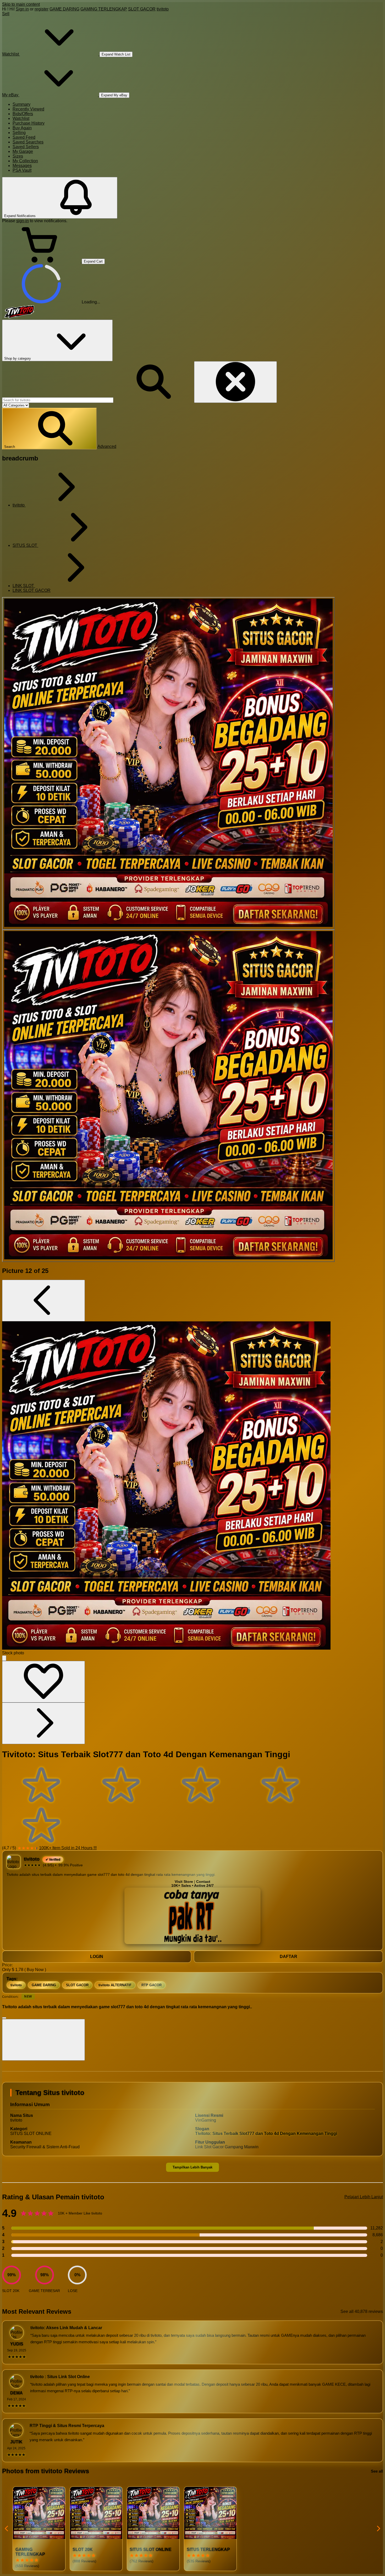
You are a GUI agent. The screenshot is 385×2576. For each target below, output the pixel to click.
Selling (19, 133)
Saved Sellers (26, 147)
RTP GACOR (152, 1985)
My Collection (25, 161)
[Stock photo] (168, 763)
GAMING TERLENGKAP (104, 9)
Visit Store (184, 1882)
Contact (203, 1882)
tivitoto (163, 9)
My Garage (23, 151)
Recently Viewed (28, 109)
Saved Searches (28, 142)
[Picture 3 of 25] (168, 1096)
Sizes (18, 156)
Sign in (22, 9)
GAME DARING (64, 9)
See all (377, 2471)
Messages (22, 166)
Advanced (107, 446)
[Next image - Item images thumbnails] (43, 1723)
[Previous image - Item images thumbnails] (43, 1301)
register (42, 9)
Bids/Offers (23, 114)
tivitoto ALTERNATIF (115, 1985)
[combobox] (58, 400)
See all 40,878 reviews (362, 2311)
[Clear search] (235, 382)
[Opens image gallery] (4, 1658)
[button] (49, 429)
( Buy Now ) (35, 1970)
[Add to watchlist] (43, 1682)
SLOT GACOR (142, 9)
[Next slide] (378, 2529)
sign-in (23, 221)
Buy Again (22, 128)
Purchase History (29, 123)
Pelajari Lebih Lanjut (364, 2197)
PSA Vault (22, 170)
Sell (6, 14)
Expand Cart (93, 261)
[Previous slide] (7, 2529)
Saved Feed (24, 137)
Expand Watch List (116, 54)
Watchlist (21, 118)
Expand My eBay (114, 95)
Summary (21, 104)
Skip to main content (21, 4)
